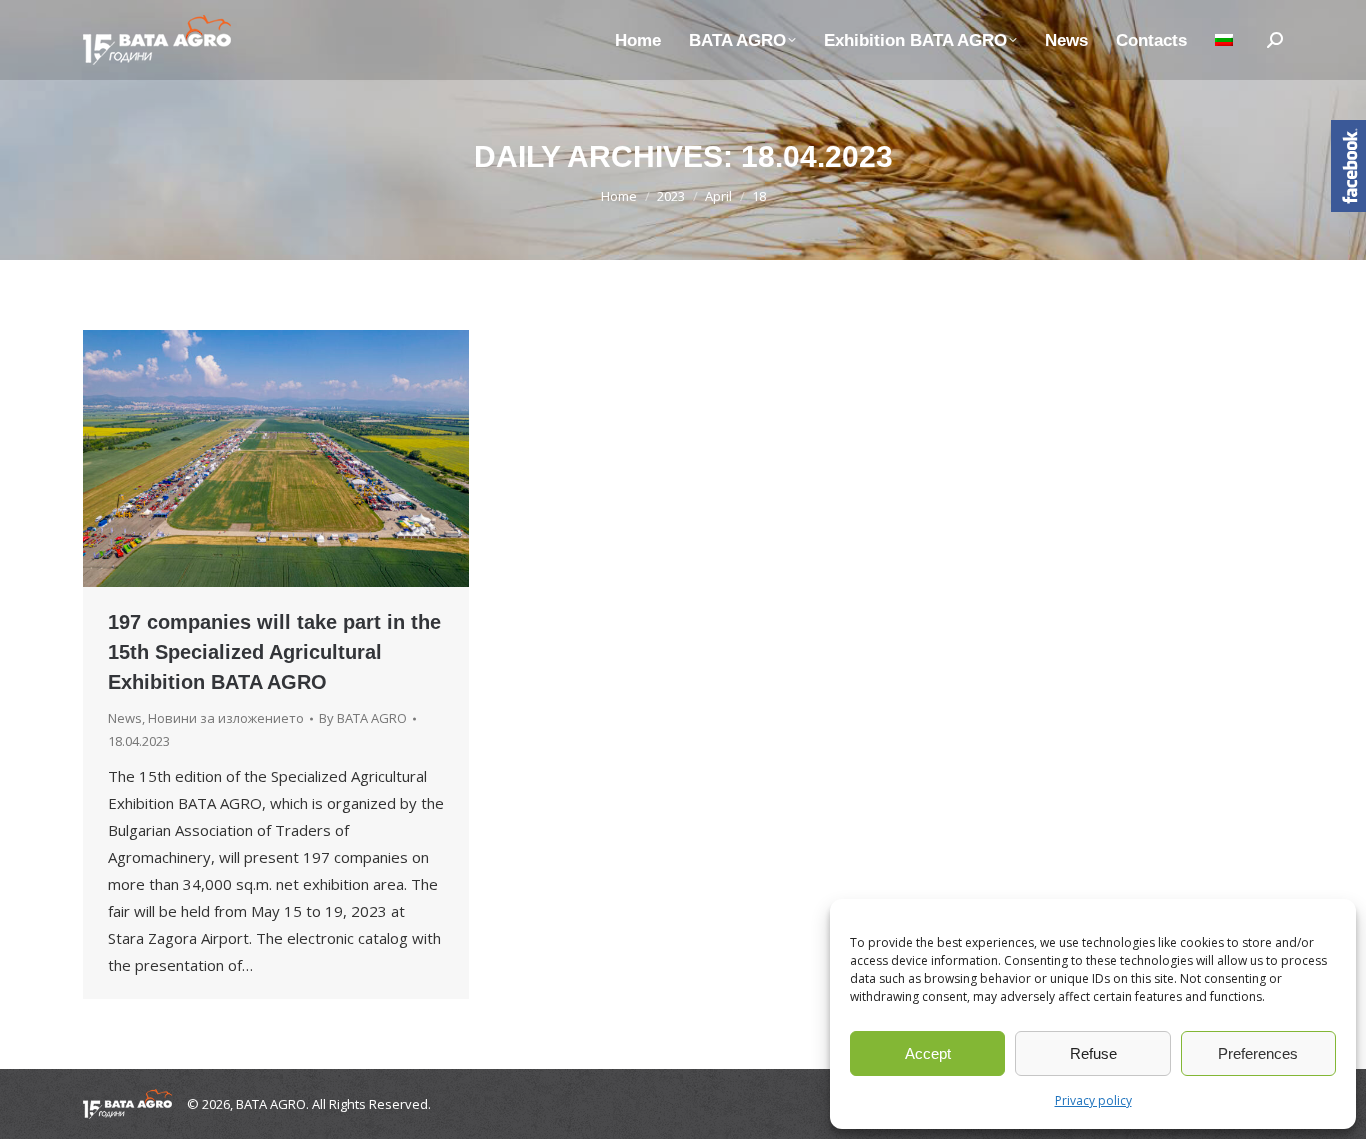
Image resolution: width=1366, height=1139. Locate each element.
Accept (928, 1053)
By (363, 718)
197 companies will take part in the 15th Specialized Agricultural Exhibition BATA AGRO (274, 652)
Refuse (1093, 1053)
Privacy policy (1093, 1100)
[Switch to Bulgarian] (1224, 40)
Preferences (1258, 1053)
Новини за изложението (226, 718)
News (125, 718)
